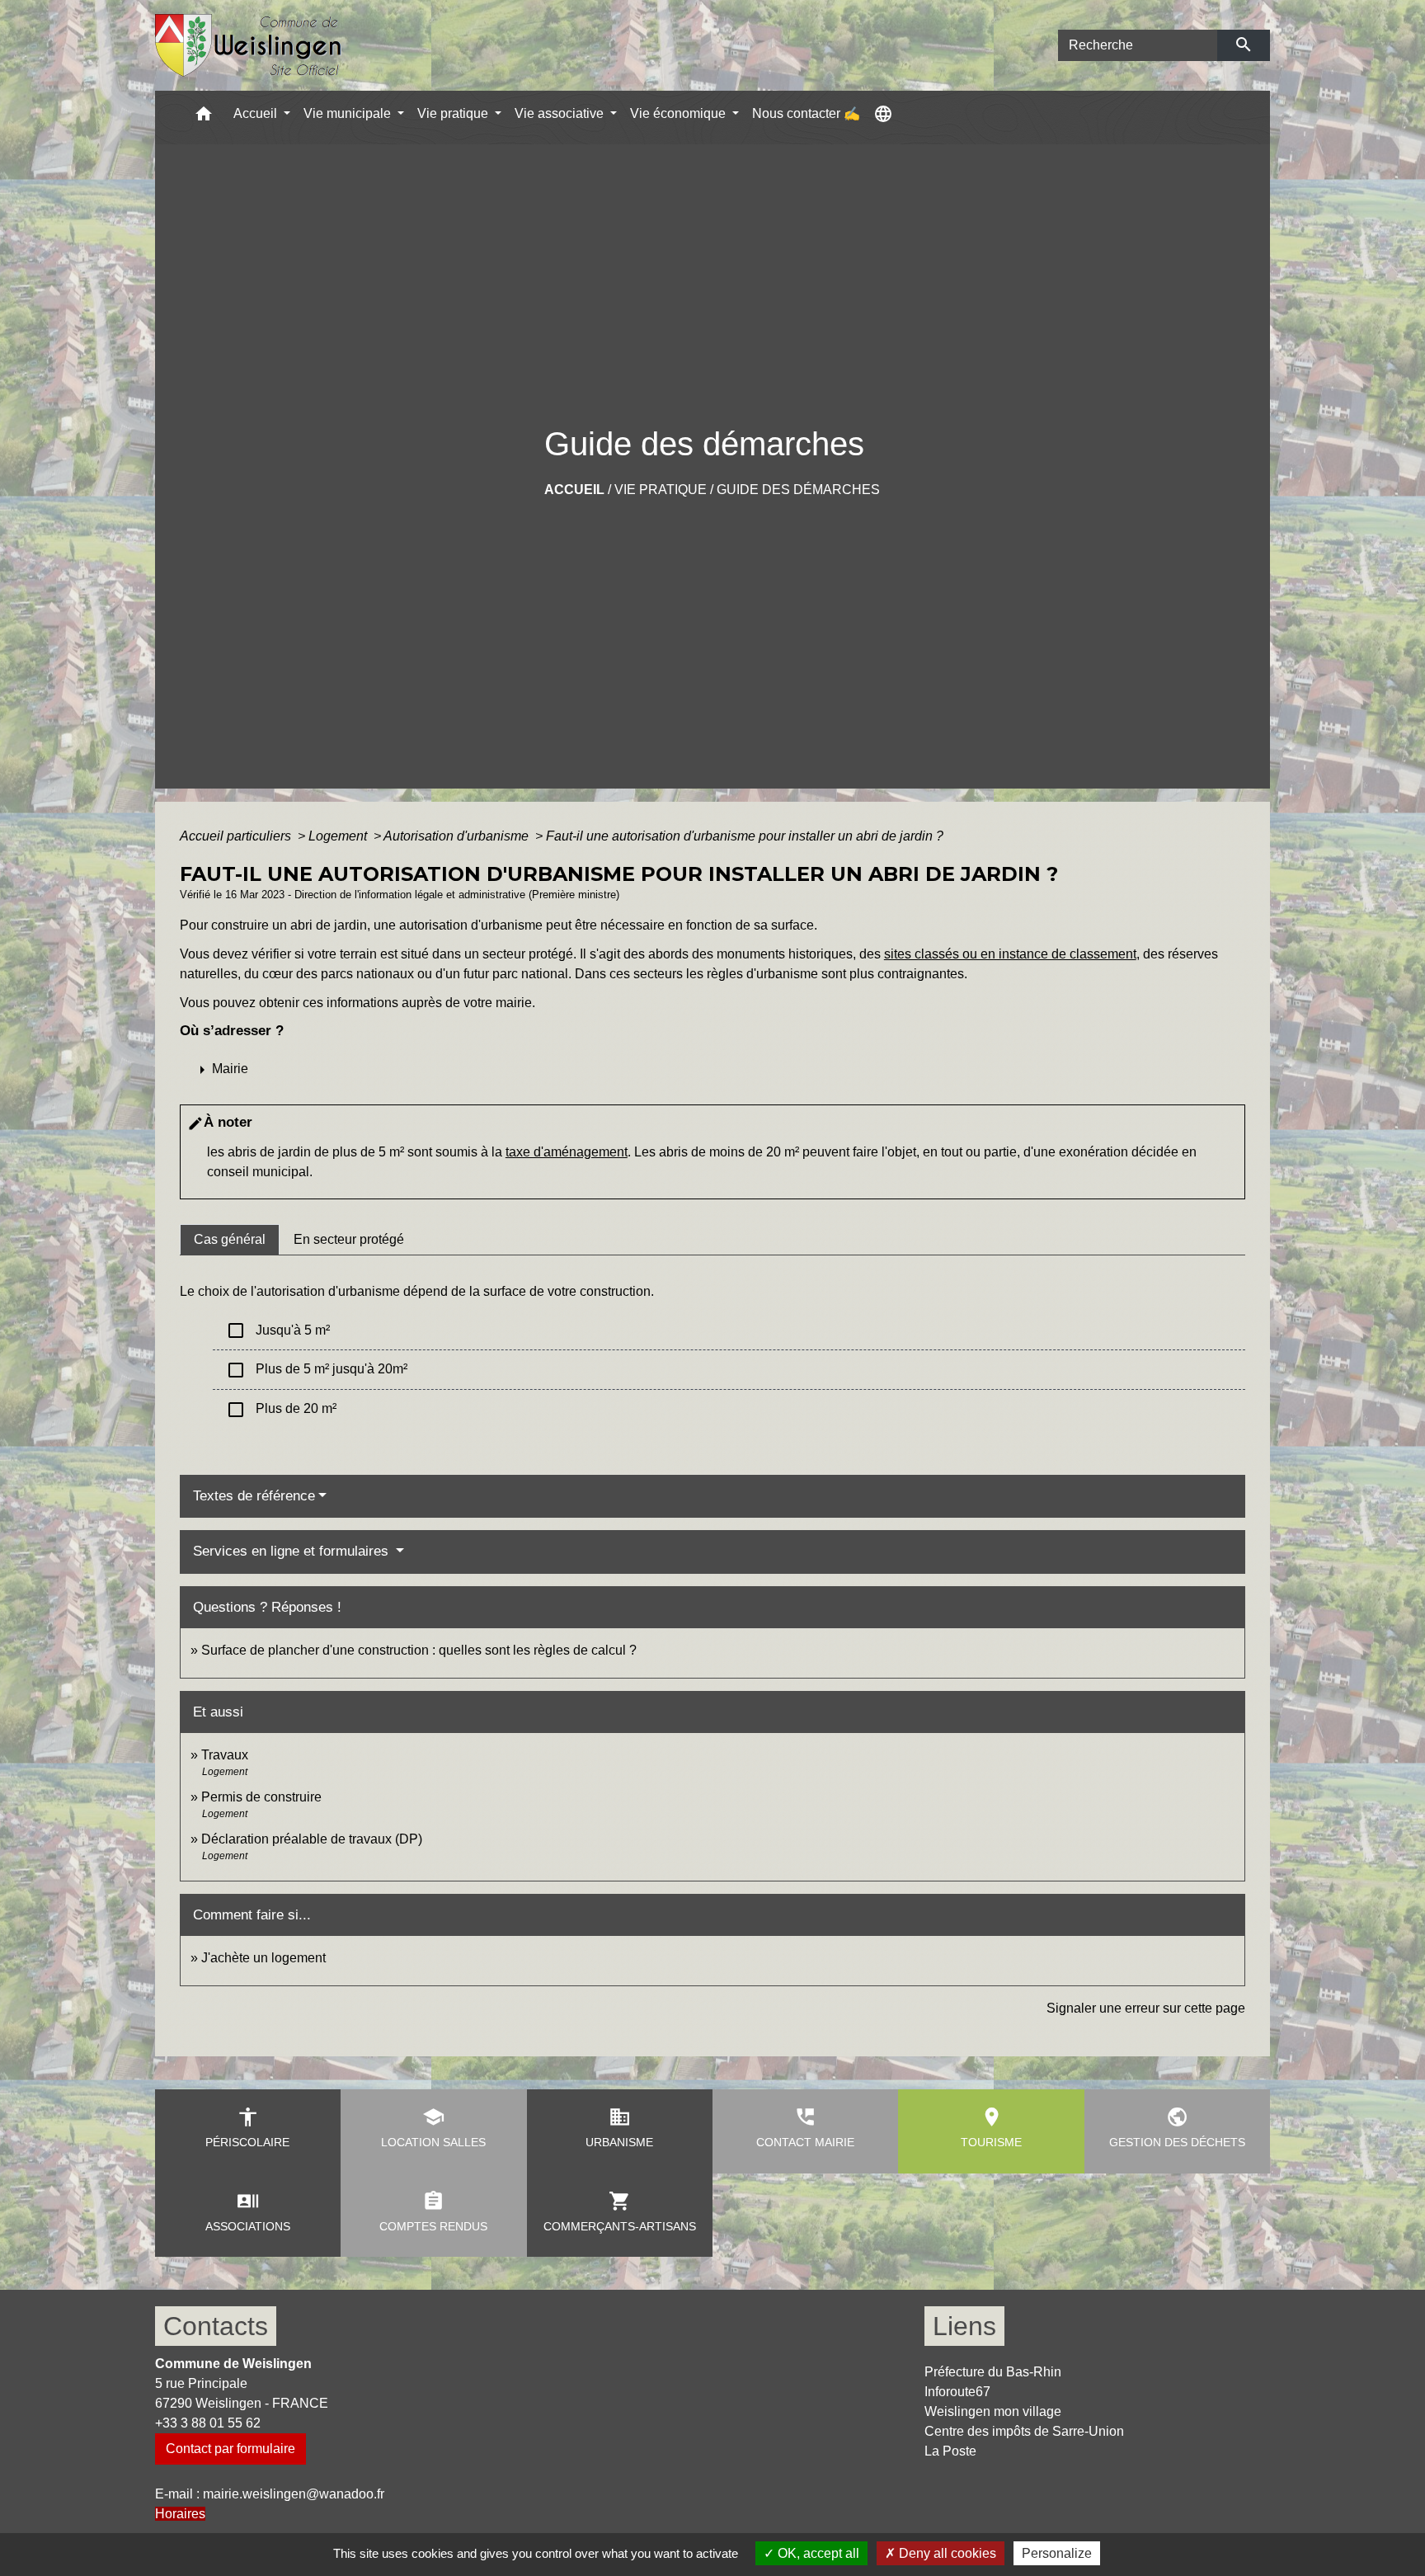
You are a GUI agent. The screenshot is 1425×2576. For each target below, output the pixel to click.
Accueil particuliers (237, 836)
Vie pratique (661, 490)
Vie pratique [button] (454, 113)
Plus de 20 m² (281, 1410)
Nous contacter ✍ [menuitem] (806, 113)
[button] (204, 118)
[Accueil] (249, 46)
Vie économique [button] (680, 113)
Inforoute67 (957, 2392)
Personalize (1057, 2553)
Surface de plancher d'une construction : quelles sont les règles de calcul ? (419, 1650)
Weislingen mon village (993, 2411)
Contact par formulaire (230, 2449)
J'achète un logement (263, 1958)
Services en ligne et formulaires (293, 1551)
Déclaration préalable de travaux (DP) (312, 1839)
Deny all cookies (946, 2553)
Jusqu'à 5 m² (278, 1330)
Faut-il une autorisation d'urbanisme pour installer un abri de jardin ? (745, 836)
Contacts (216, 2326)
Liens (964, 2326)
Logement (339, 836)
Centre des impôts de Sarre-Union (1024, 2431)
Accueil (574, 490)
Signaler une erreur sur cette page (1146, 2008)
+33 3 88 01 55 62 (208, 2423)
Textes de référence (254, 1496)
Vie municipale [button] (349, 113)
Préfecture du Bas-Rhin (993, 2372)
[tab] (230, 1240)
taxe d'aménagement (567, 1152)
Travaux (225, 1755)
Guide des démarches (798, 490)
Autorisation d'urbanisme (458, 836)
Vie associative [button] (561, 113)
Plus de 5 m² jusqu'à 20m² (317, 1370)
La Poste (950, 2451)
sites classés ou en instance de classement (1010, 954)
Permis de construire (261, 1797)
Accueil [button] (257, 113)
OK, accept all (817, 2553)
